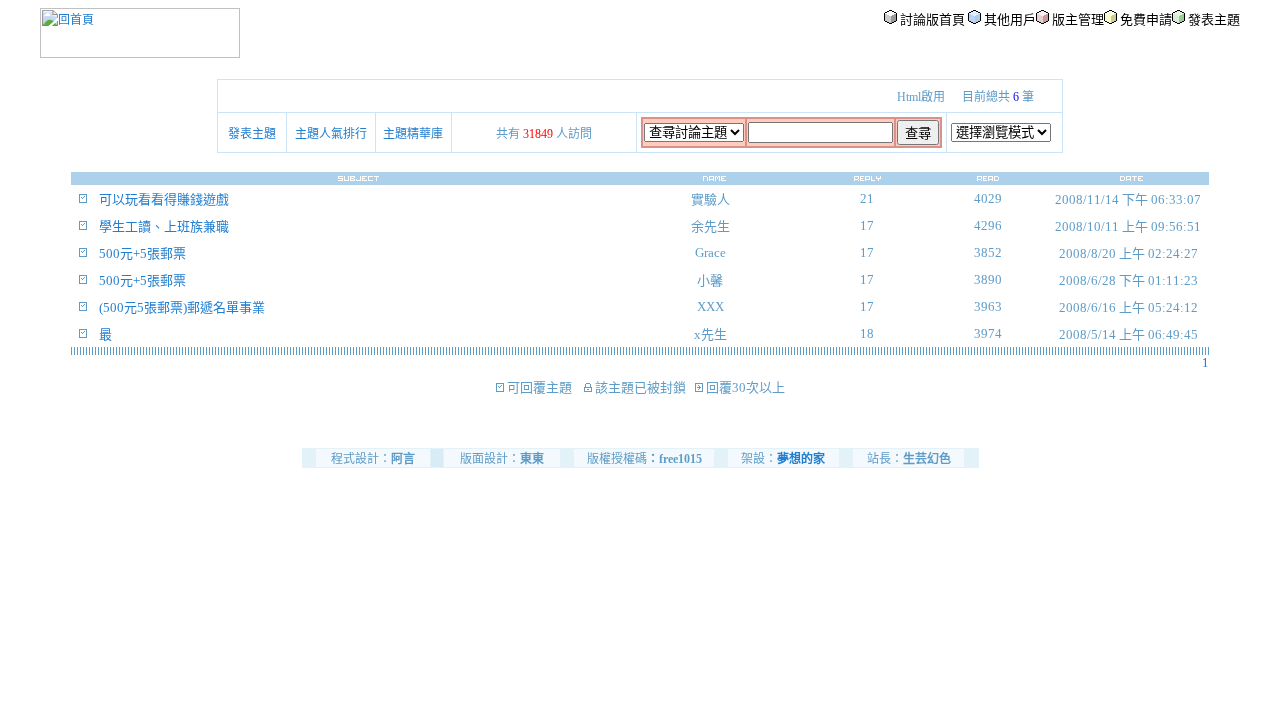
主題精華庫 (413, 134)
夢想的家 (801, 459)
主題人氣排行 (331, 134)
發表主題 (252, 134)
